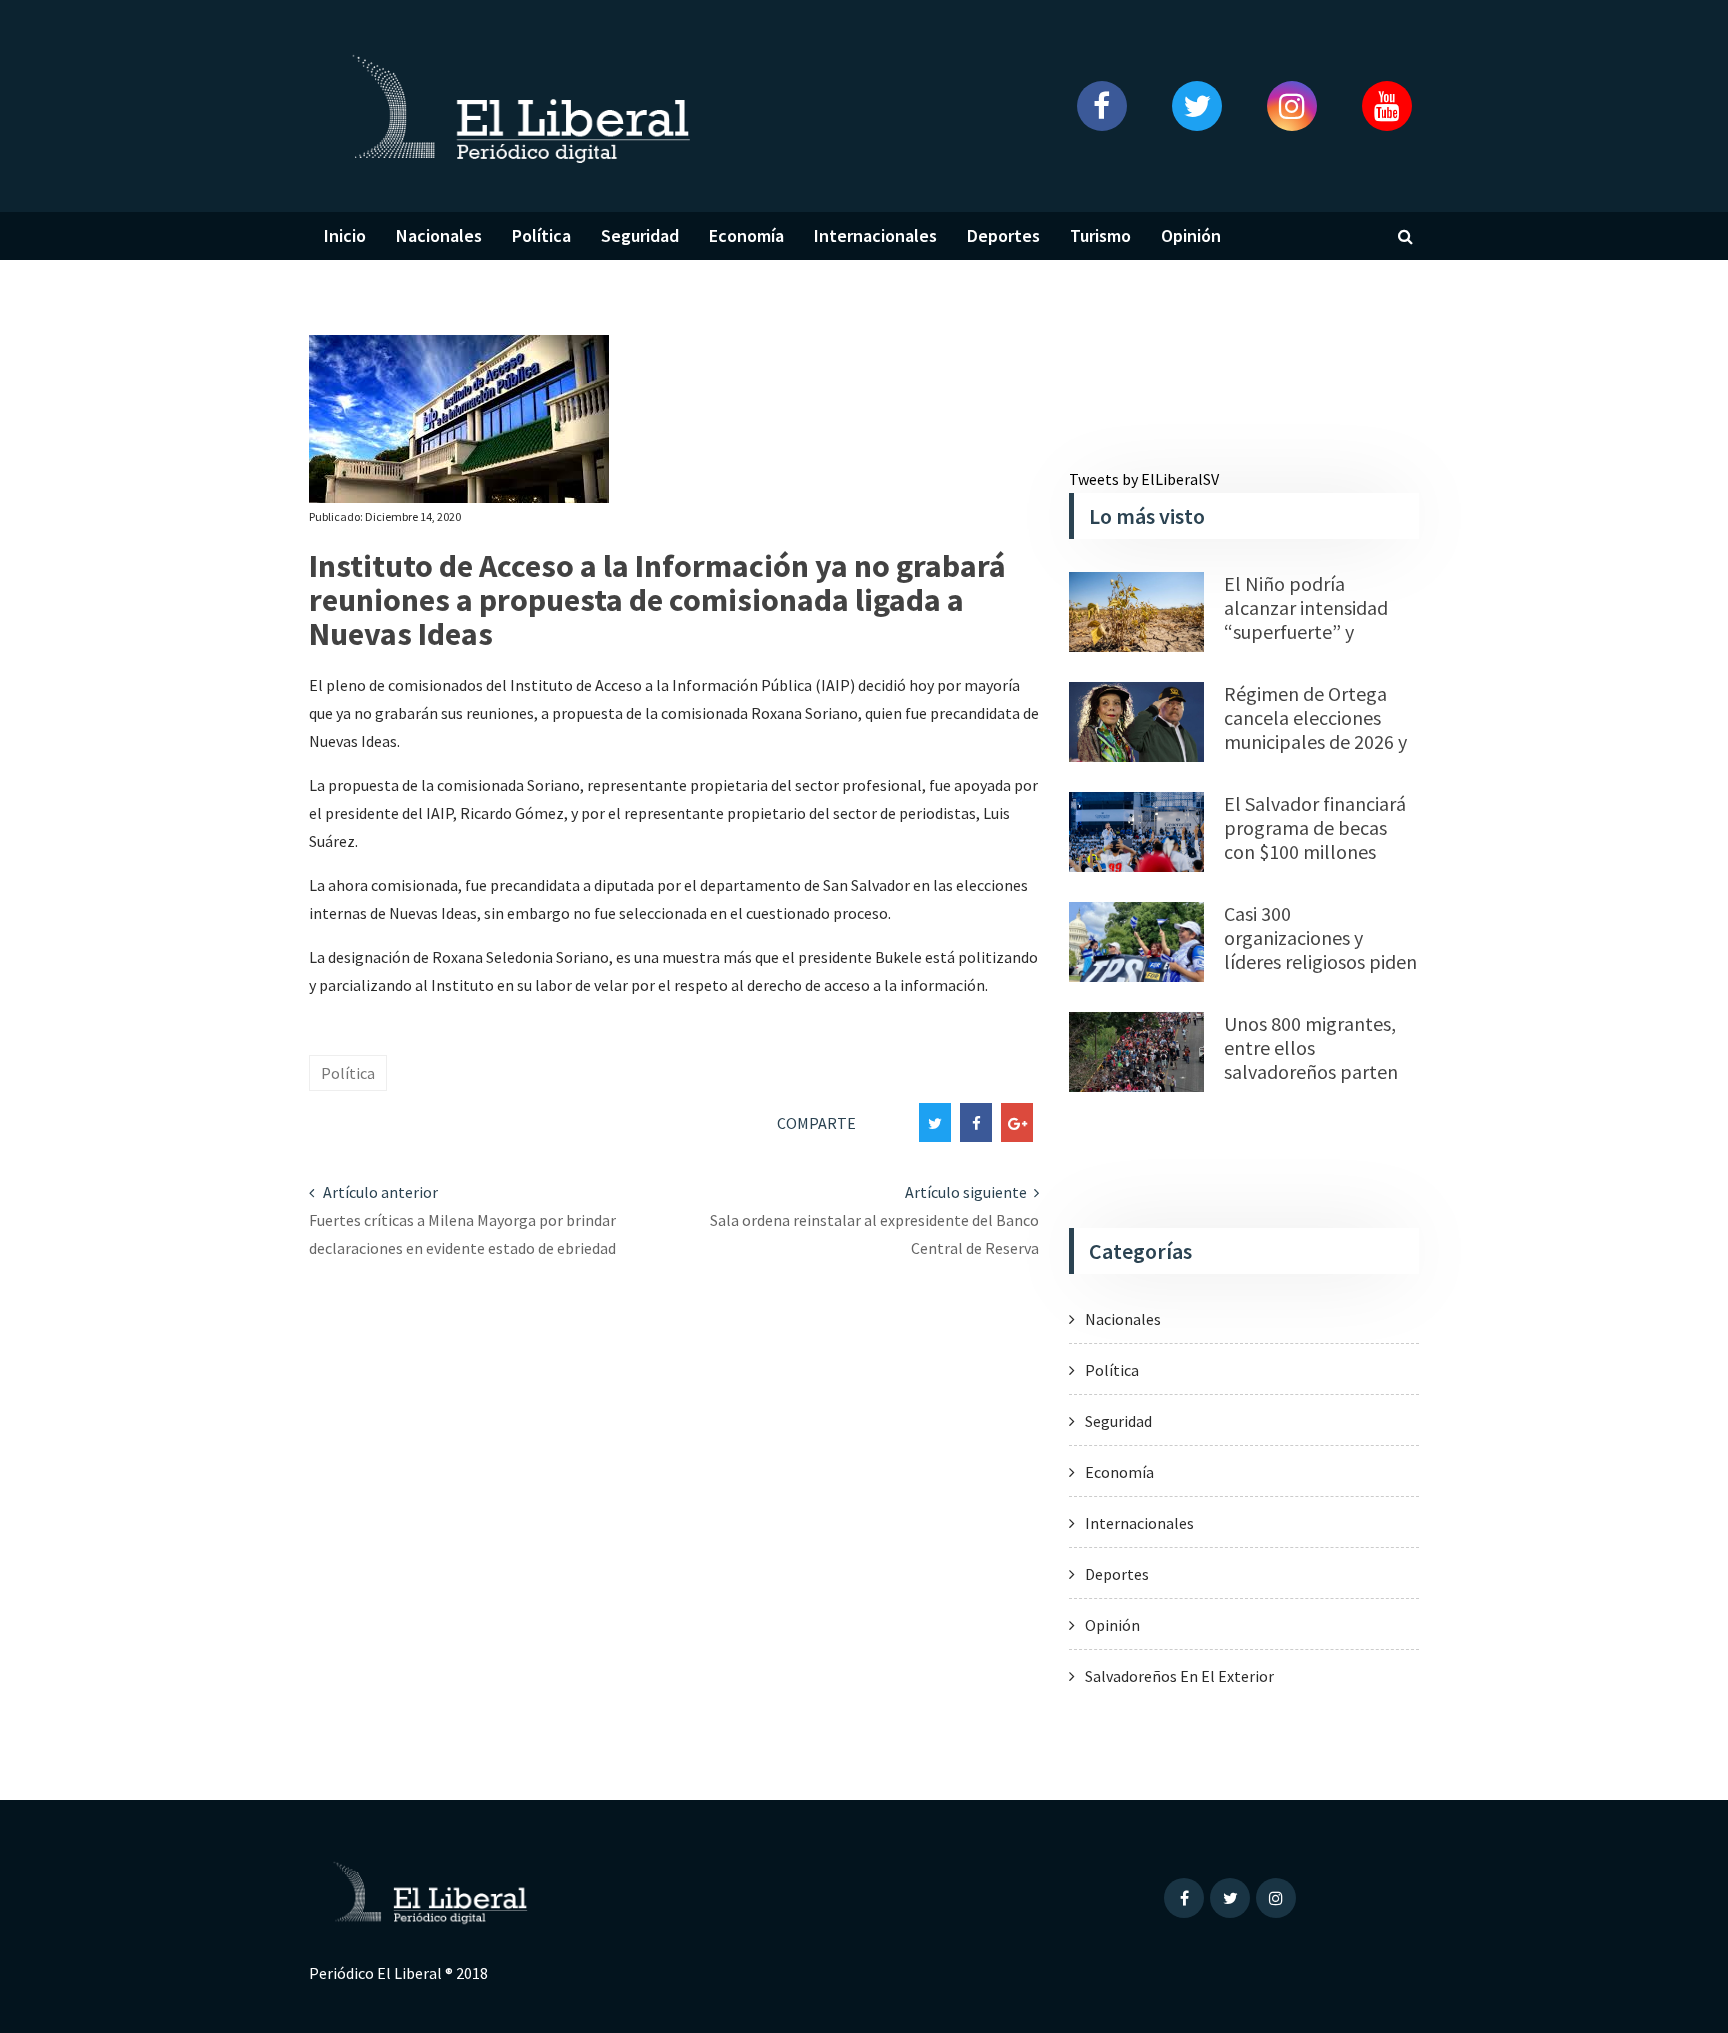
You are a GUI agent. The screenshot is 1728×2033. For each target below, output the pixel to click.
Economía (746, 235)
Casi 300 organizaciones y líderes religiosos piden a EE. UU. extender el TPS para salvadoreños (1320, 961)
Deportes (1003, 235)
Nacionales (439, 235)
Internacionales (875, 235)
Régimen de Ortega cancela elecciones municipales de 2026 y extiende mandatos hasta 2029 (1315, 741)
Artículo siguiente (967, 1192)
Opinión (1191, 235)
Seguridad (640, 235)
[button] (1101, 106)
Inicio (345, 235)
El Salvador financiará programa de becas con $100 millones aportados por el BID (1315, 839)
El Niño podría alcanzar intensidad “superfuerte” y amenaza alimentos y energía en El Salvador (1318, 631)
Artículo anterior (379, 1192)
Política (541, 235)
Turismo (1100, 235)
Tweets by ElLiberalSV (1144, 479)
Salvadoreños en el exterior (1179, 1676)
